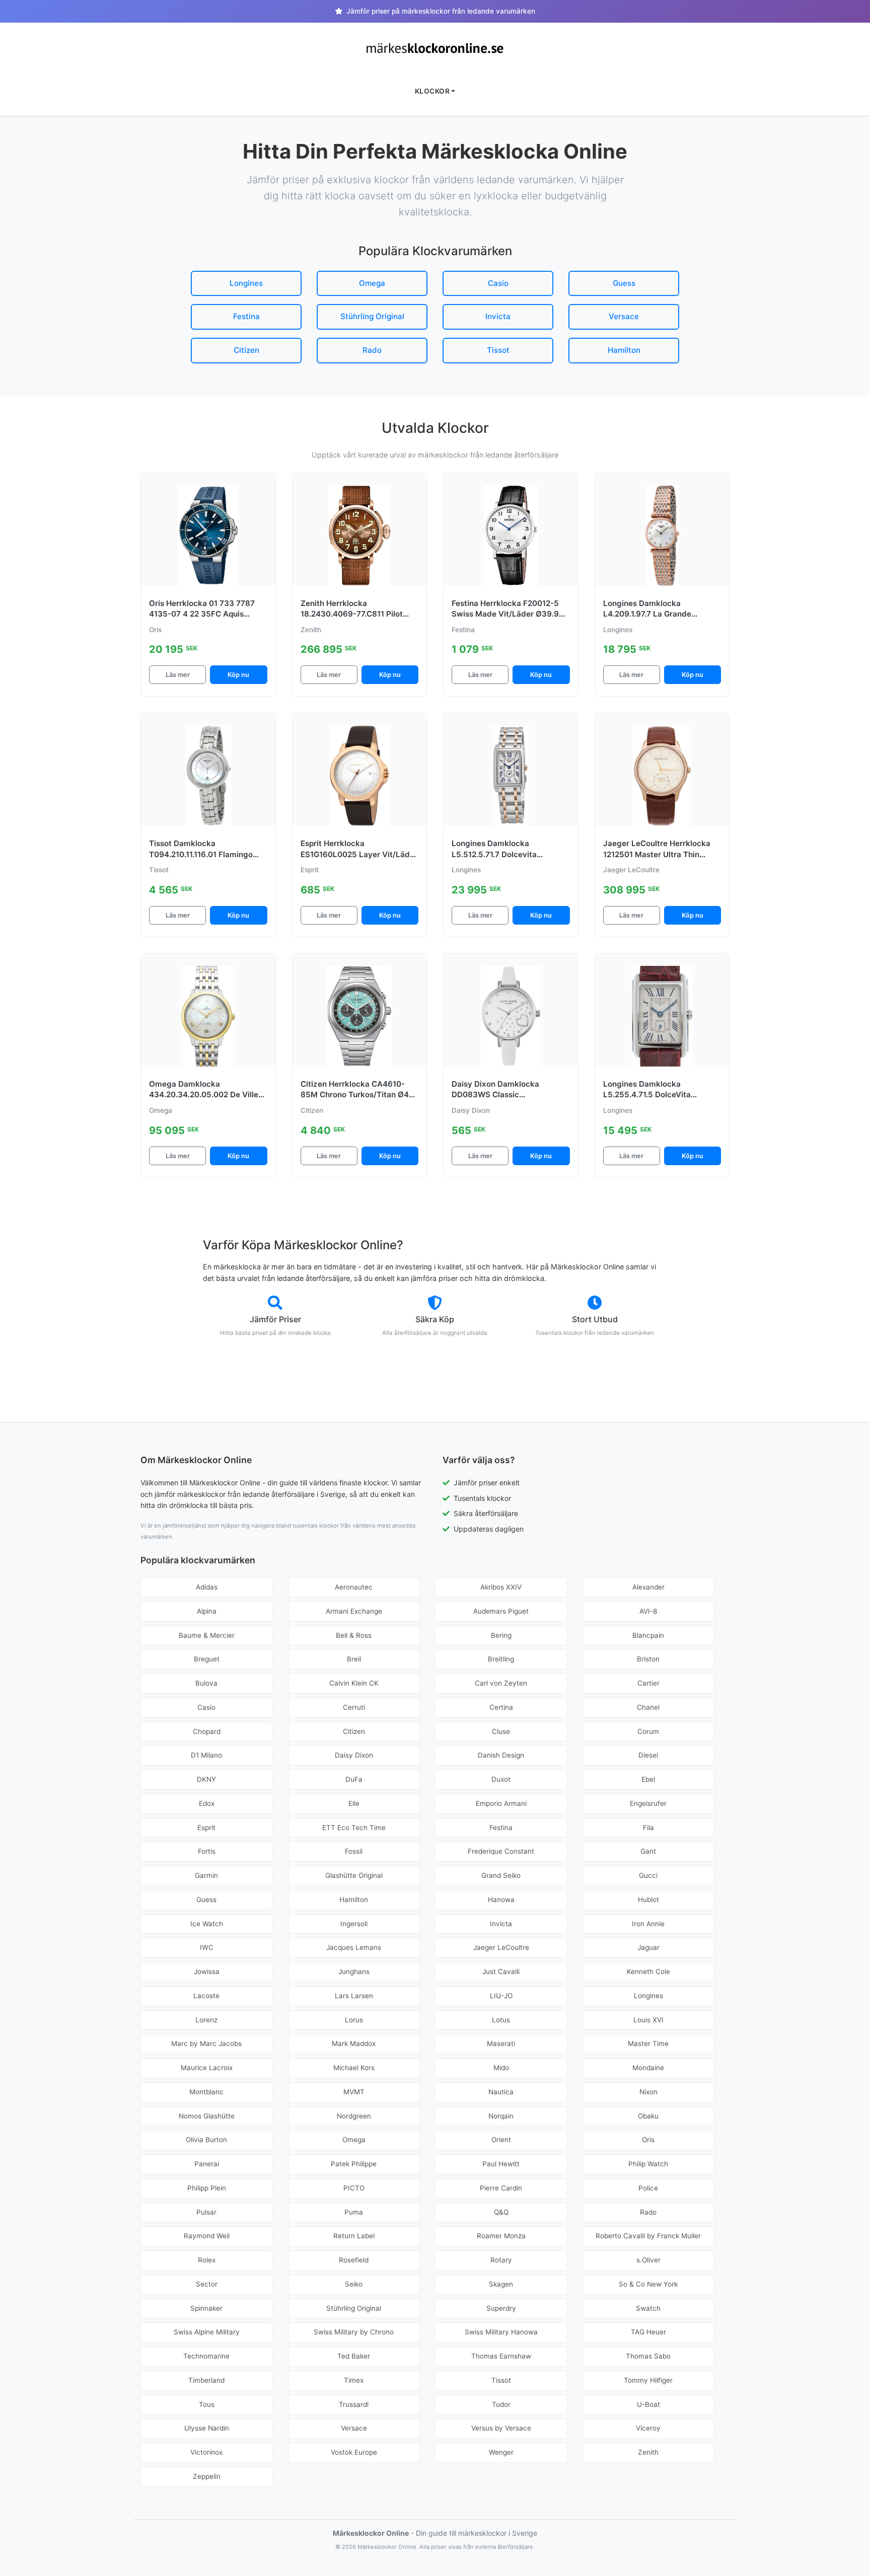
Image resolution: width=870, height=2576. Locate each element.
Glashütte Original (354, 1875)
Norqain (501, 2116)
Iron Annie (648, 1924)
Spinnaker (206, 2308)
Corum (648, 1731)
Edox (207, 1803)
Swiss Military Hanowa (501, 2332)
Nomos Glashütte (207, 2116)
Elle (354, 1803)
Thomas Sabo (648, 2356)
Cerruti (354, 1707)
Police (648, 2188)
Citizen (246, 350)
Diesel (648, 1755)
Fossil (354, 1851)
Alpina (207, 1611)
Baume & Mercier (207, 1635)
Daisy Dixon (354, 1755)
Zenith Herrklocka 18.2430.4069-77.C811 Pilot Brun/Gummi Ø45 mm (352, 614)
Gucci (648, 1875)
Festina (246, 316)
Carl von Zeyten (501, 1683)
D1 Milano (206, 1755)
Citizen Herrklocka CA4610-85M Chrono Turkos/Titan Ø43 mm (357, 1095)
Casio (498, 283)
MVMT (354, 2092)
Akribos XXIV (501, 1587)
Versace (624, 316)
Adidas (207, 1587)
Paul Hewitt (501, 2164)
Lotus (501, 2020)
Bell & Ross (354, 1635)
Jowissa (207, 1972)
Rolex (207, 2260)
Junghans (354, 1972)
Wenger (501, 2452)
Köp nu (238, 675)
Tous (207, 2404)
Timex (354, 2380)
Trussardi (354, 2404)
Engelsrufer (648, 1803)
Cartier (648, 1683)
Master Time (648, 2043)
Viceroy (648, 2428)
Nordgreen (354, 2116)
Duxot (501, 1779)
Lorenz (206, 2020)
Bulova (206, 1683)
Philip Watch (648, 2164)
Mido (501, 2068)
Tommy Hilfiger (648, 2380)
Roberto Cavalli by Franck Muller (648, 2236)
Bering (501, 1635)
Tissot (498, 350)
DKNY (206, 1779)
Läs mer (178, 675)
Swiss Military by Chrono (354, 2332)
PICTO (354, 2188)
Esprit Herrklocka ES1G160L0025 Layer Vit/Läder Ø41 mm (359, 854)
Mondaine (648, 2068)
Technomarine (206, 2356)
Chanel (648, 1707)
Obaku (648, 2116)
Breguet (207, 1659)
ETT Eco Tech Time (354, 1828)
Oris (648, 2140)
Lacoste (206, 1996)
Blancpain (648, 1635)
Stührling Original (372, 316)
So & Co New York (648, 2284)
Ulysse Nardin (207, 2428)
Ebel (648, 1779)
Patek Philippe (354, 2164)
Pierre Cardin (501, 2188)
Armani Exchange (354, 1611)
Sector (207, 2284)
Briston (648, 1659)
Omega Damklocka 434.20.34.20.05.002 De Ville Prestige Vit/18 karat (204, 1095)
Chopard (207, 1731)
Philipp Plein (207, 2188)
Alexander (648, 1587)
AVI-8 (648, 1611)
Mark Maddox (354, 2043)
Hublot (648, 1900)
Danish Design (501, 1755)
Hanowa (501, 1900)
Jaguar (648, 1947)
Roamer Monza (501, 2236)
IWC (207, 1947)
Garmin (206, 1875)
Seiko (354, 2284)
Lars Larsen (354, 1996)
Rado (372, 350)
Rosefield (354, 2260)
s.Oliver (648, 2260)
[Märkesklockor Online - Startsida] (435, 48)
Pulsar (206, 2212)
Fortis (207, 1851)
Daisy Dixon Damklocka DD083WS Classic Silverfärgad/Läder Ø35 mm (504, 1095)
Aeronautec (354, 1587)
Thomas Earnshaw (501, 2356)
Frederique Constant (501, 1851)
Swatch (648, 2308)
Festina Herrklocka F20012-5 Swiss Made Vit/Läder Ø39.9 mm (505, 614)
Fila (648, 1828)
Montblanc (206, 2092)
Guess (624, 283)
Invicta (498, 316)
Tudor (501, 2404)
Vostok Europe (354, 2452)
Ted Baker (354, 2356)
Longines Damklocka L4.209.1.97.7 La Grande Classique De (647, 614)
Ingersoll (354, 1924)
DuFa (354, 1779)
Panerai (207, 2164)
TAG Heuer (648, 2332)
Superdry (501, 2308)
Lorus (354, 2020)
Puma (354, 2212)
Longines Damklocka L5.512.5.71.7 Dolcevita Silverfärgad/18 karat (494, 854)
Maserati (501, 2043)
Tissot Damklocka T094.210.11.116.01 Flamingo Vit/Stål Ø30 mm (201, 854)
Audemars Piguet (501, 1611)
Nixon (648, 2092)
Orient (501, 2140)
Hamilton (624, 350)
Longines (246, 283)
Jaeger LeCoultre (501, 1947)
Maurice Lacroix (207, 2068)
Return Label (354, 2236)
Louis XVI (648, 2020)
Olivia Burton (206, 2140)
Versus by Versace (501, 2428)
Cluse (501, 1731)
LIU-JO (501, 1996)
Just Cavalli (501, 1972)
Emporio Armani (501, 1803)
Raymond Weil (207, 2236)
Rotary (501, 2260)
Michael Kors (354, 2068)
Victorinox (206, 2452)
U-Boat (648, 2404)
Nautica (501, 2092)
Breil (354, 1659)
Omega (372, 283)
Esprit (206, 1828)
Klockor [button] (432, 91)
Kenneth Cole (648, 1972)
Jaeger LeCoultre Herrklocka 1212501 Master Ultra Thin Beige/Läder (657, 854)
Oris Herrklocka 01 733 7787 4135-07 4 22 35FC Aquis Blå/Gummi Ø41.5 (202, 614)
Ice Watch (207, 1924)
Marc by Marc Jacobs (206, 2043)
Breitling (501, 1659)
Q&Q (501, 2212)
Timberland (206, 2380)
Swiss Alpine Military (207, 2332)
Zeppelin (207, 2476)
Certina (501, 1707)
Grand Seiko (501, 1875)
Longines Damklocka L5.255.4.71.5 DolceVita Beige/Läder (647, 1095)
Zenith (648, 2452)
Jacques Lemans (354, 1947)
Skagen (501, 2284)
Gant (648, 1851)
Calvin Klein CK (354, 1683)
